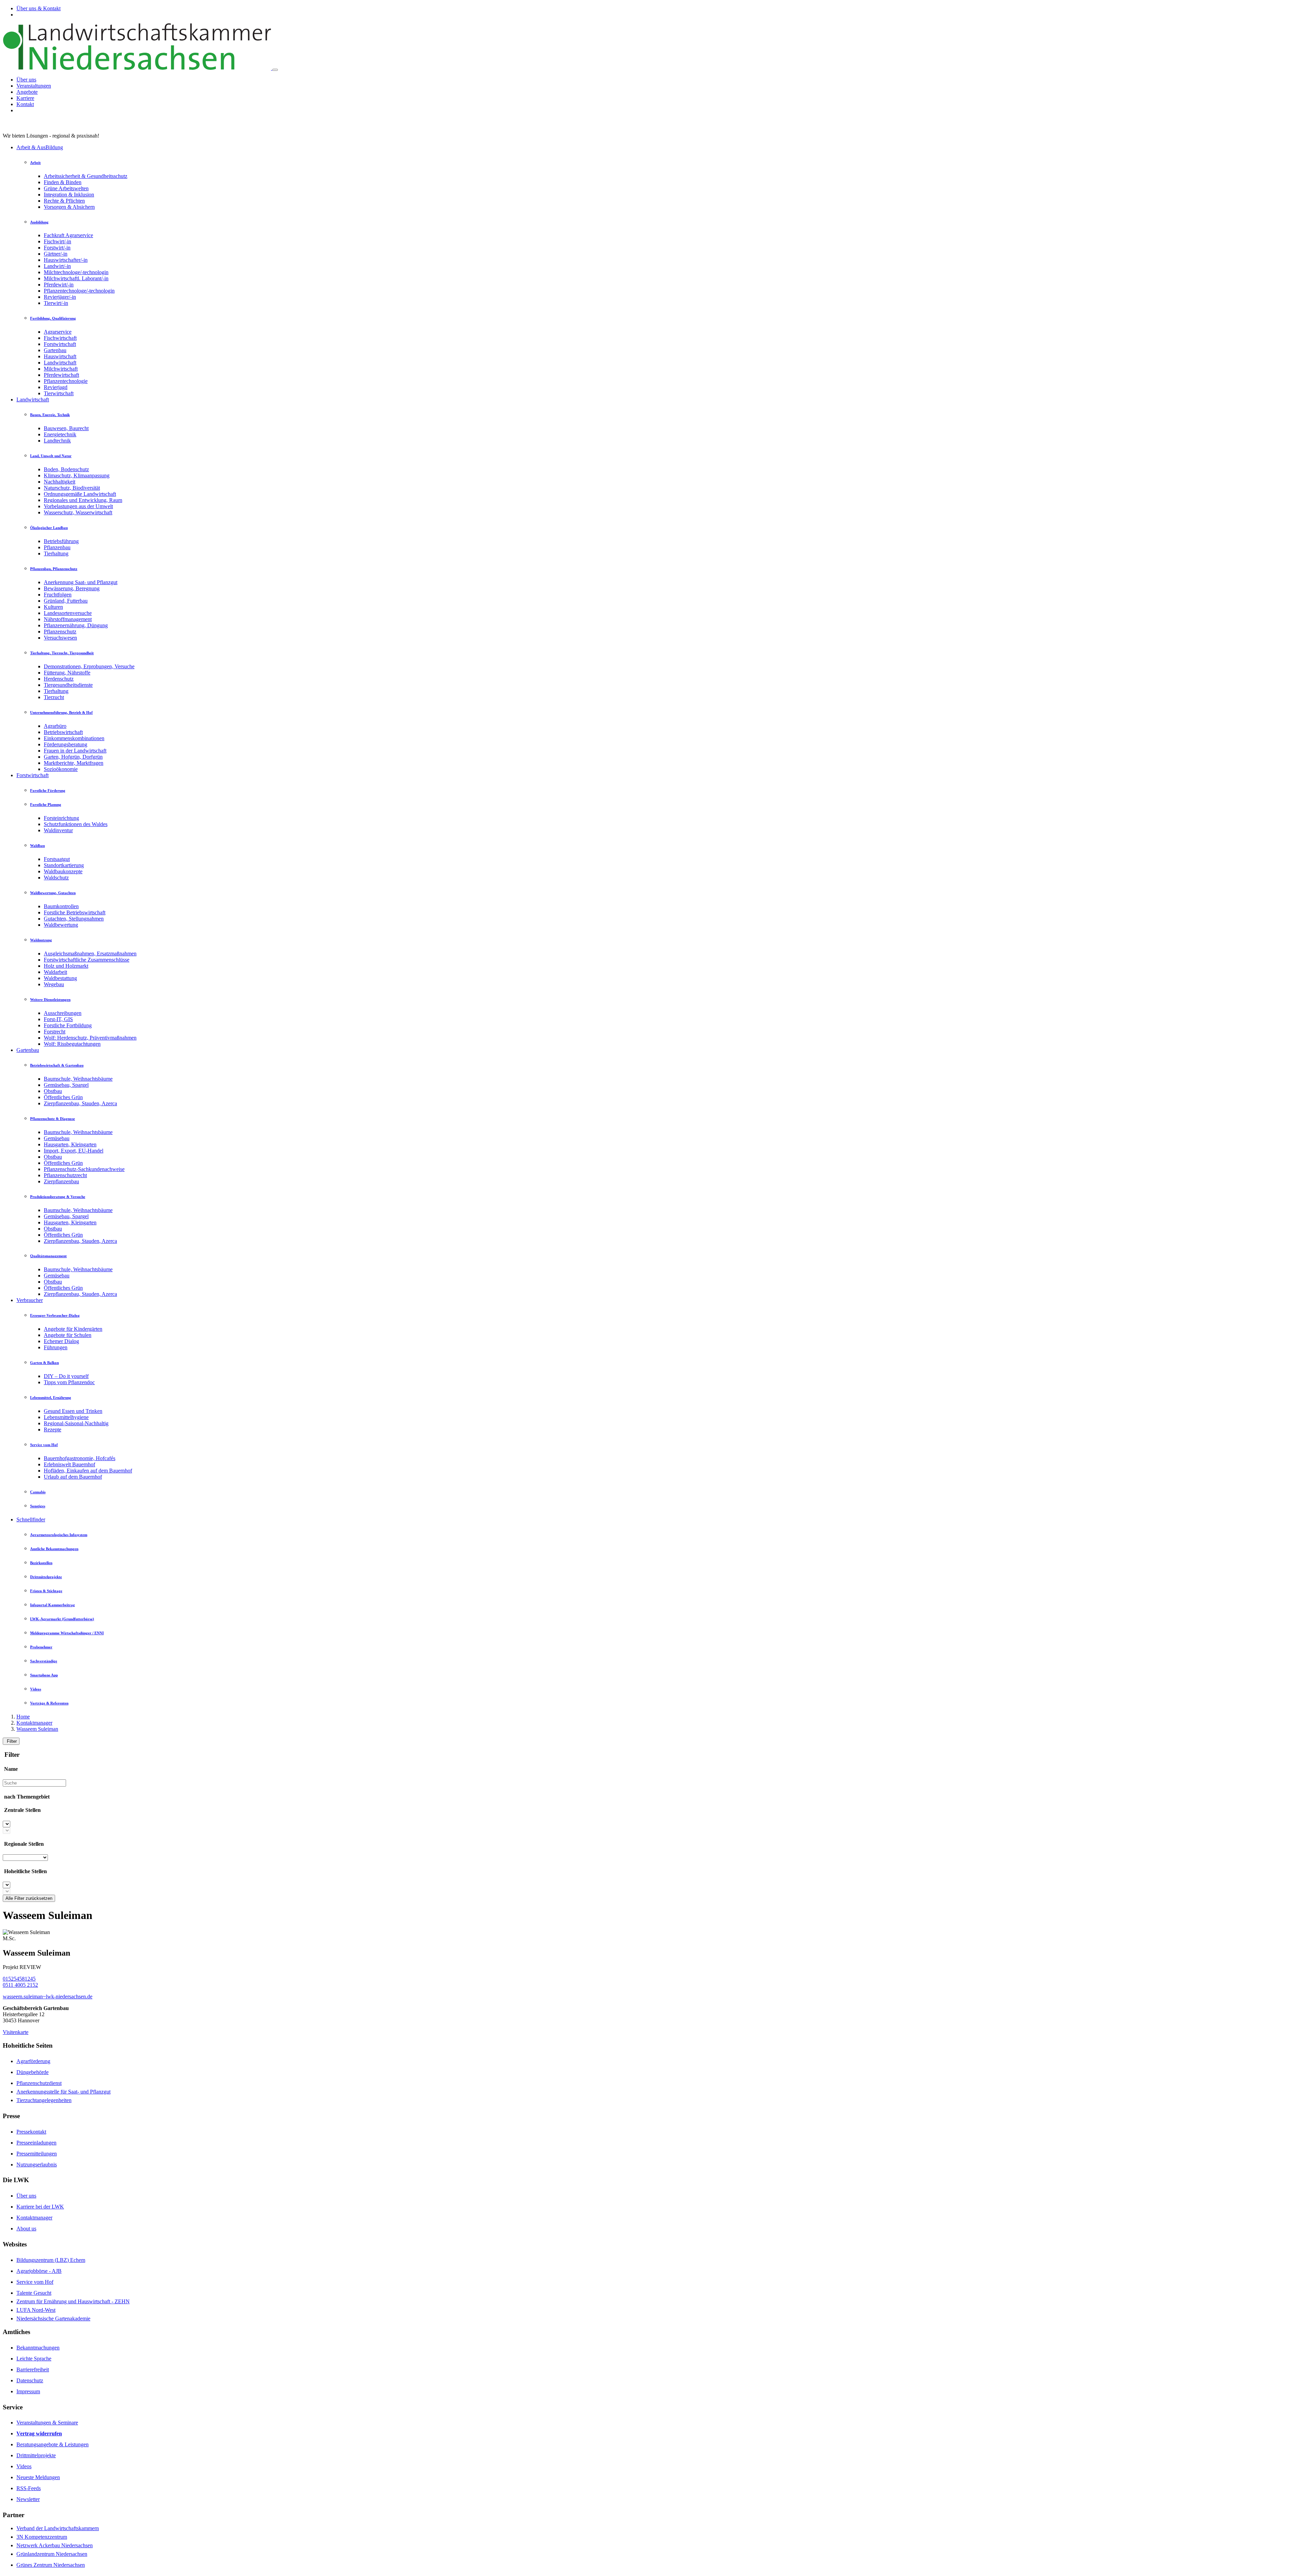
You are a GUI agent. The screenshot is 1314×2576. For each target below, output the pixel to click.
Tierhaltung (56, 553)
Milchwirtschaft (61, 369)
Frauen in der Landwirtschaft (75, 751)
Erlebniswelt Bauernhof (69, 1464)
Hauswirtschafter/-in (66, 260)
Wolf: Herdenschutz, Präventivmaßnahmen (90, 1038)
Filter (11, 1741)
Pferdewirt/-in (59, 285)
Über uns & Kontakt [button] (38, 8)
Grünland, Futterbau (66, 601)
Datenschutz (30, 2380)
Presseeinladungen (36, 2143)
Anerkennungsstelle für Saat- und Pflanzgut (63, 2092)
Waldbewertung (61, 925)
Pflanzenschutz (60, 632)
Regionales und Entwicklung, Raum (83, 500)
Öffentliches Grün (63, 1097)
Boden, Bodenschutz (66, 469)
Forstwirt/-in (57, 248)
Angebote (27, 92)
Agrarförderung (33, 2061)
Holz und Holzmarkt (66, 966)
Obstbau (53, 1091)
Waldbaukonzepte (63, 871)
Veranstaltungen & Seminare (47, 2423)
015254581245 (19, 1979)
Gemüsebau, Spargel (66, 1085)
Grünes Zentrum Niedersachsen (51, 2565)
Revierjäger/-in (60, 297)
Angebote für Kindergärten (73, 1329)
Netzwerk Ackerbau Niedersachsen (55, 2545)
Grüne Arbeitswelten (66, 188)
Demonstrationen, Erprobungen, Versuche (89, 666)
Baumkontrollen (61, 906)
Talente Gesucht (34, 2293)
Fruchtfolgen (58, 595)
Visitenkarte (16, 2032)
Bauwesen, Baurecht (66, 428)
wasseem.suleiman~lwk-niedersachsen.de (48, 1997)
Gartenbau (55, 350)
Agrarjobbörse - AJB (39, 2271)
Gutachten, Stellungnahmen (74, 919)
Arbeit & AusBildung (40, 147)
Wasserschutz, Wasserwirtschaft (78, 512)
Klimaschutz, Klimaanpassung (77, 475)
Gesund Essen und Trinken (73, 1411)
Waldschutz (56, 878)
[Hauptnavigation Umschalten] (275, 70)
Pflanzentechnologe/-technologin (79, 291)
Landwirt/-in (57, 266)
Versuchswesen (60, 638)
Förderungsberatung (66, 744)
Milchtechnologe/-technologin (76, 272)
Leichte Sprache (34, 2359)
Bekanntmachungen (38, 2348)
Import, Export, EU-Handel (74, 1151)
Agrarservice (58, 332)
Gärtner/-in (56, 254)
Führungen (56, 1347)
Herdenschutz (59, 679)
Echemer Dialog (61, 1341)
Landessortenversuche (68, 613)
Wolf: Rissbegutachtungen (72, 1044)
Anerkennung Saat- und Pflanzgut (81, 582)
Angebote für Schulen (68, 1335)
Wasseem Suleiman (37, 1729)
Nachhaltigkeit (60, 482)
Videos (24, 2466)
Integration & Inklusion (69, 195)
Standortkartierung (64, 865)
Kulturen (53, 607)
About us (26, 2229)
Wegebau (54, 984)
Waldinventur (58, 830)
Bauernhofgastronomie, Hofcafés (80, 1458)
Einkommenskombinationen (74, 738)
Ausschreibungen (63, 1013)
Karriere (25, 98)
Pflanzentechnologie (66, 381)
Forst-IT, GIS (58, 1019)
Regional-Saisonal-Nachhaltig (76, 1423)
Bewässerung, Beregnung (72, 588)
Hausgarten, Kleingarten (70, 1144)
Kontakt (25, 104)
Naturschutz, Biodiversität (72, 488)
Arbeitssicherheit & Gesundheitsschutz (86, 176)
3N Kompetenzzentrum (42, 2537)
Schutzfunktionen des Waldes (76, 824)
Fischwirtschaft (60, 338)
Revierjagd (56, 387)
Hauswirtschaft (60, 356)
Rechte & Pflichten (64, 201)
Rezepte (53, 1429)
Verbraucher (30, 1300)
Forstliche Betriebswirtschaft (75, 912)
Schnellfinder (31, 1519)
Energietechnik (60, 434)
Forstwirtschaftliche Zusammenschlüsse (87, 960)
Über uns (26, 80)
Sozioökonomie (61, 769)
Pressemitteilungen (37, 2154)
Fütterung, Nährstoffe (67, 673)
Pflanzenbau (57, 547)
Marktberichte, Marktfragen (74, 763)
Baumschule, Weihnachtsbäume (78, 1079)
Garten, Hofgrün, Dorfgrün (73, 757)
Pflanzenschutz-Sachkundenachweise (84, 1169)
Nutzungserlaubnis (37, 2165)
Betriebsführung (61, 541)
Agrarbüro (55, 726)
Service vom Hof (35, 2282)
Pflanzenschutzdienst (39, 2083)
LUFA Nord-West (36, 2310)
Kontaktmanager (34, 1723)
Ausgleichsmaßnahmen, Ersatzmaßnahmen (90, 954)
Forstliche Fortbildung (68, 1025)
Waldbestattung (60, 978)
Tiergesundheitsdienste (68, 685)
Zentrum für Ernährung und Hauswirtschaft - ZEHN (73, 2301)
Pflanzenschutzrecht (65, 1175)
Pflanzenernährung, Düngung (76, 625)
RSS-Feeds (29, 2488)
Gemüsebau (57, 1138)
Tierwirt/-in (56, 303)
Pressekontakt (31, 2132)
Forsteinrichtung (61, 818)
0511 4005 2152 (20, 1985)
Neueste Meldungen (38, 2477)
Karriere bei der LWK (40, 2207)
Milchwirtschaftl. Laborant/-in (76, 278)
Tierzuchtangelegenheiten (44, 2100)
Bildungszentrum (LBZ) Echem (51, 2260)
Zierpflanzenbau (61, 1181)
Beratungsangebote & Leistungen (53, 2444)
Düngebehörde (33, 2072)
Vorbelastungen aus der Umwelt (78, 506)
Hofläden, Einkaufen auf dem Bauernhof (88, 1471)
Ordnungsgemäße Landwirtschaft (80, 494)
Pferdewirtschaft (61, 375)
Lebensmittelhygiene (66, 1417)
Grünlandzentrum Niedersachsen (52, 2554)
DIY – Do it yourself (66, 1376)
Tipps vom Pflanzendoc (69, 1382)
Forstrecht (55, 1032)
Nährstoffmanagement (68, 619)
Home (23, 1717)
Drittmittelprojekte (36, 2455)
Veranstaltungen (34, 86)
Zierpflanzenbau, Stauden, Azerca (80, 1103)
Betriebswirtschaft (63, 732)
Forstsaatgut (57, 859)
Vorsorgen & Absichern (69, 207)
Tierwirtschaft (59, 393)
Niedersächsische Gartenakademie (53, 2319)
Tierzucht (54, 697)
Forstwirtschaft (60, 344)
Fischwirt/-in (57, 241)
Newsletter (28, 2499)
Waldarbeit (55, 972)
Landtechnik (57, 441)
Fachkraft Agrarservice (68, 235)
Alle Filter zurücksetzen (29, 1898)
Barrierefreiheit (33, 2369)
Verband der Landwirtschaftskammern (58, 2528)
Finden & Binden (63, 182)
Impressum (28, 2391)
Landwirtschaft (60, 363)
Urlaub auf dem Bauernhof (73, 1477)
